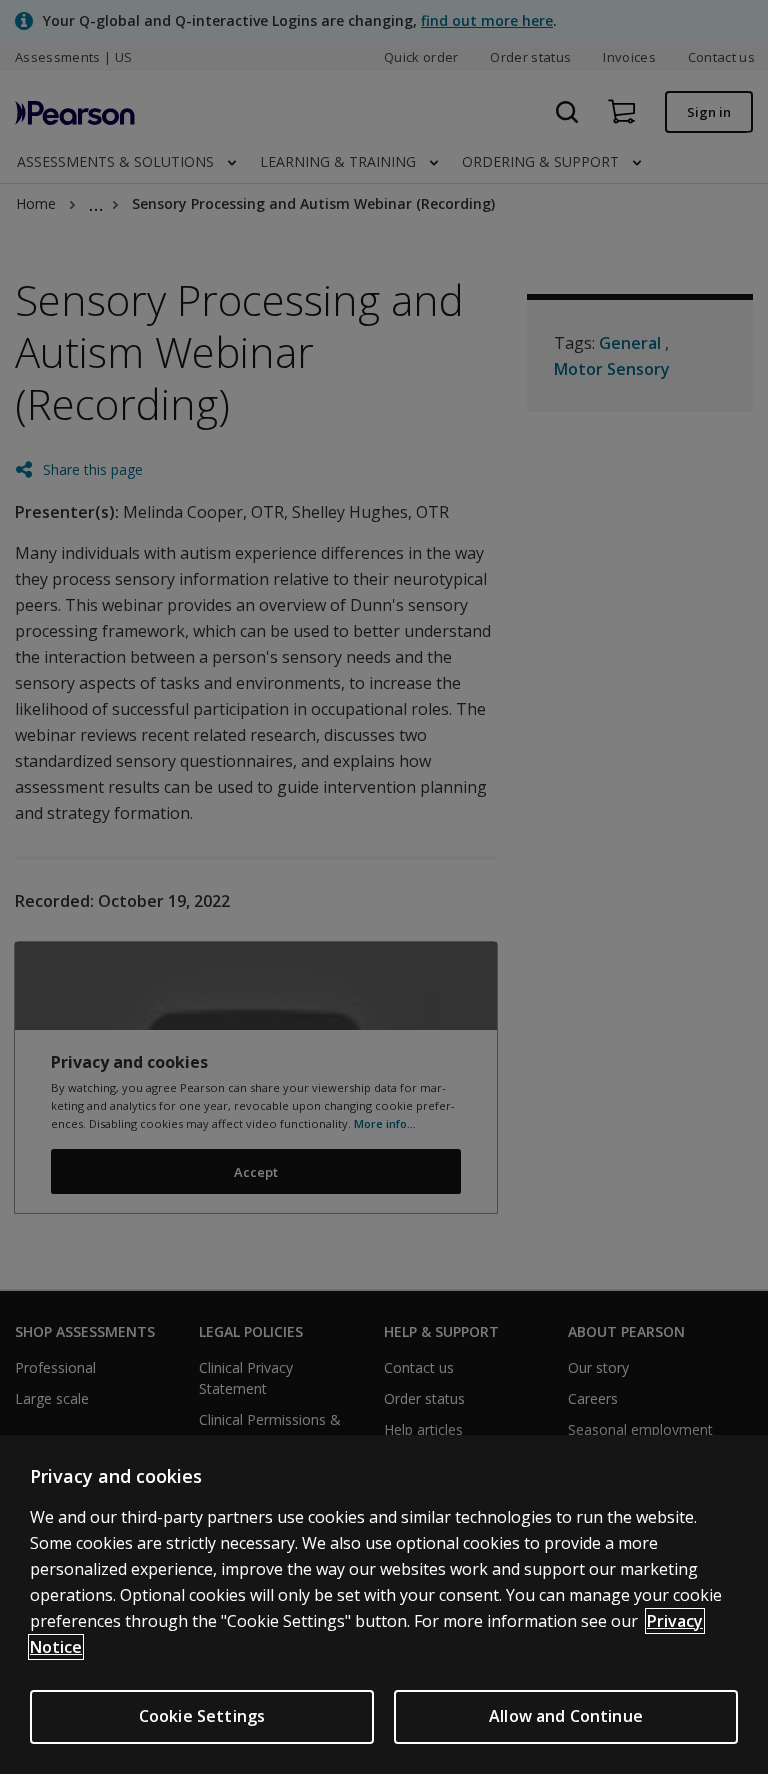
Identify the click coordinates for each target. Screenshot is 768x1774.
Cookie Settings (202, 1716)
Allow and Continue (566, 1716)
